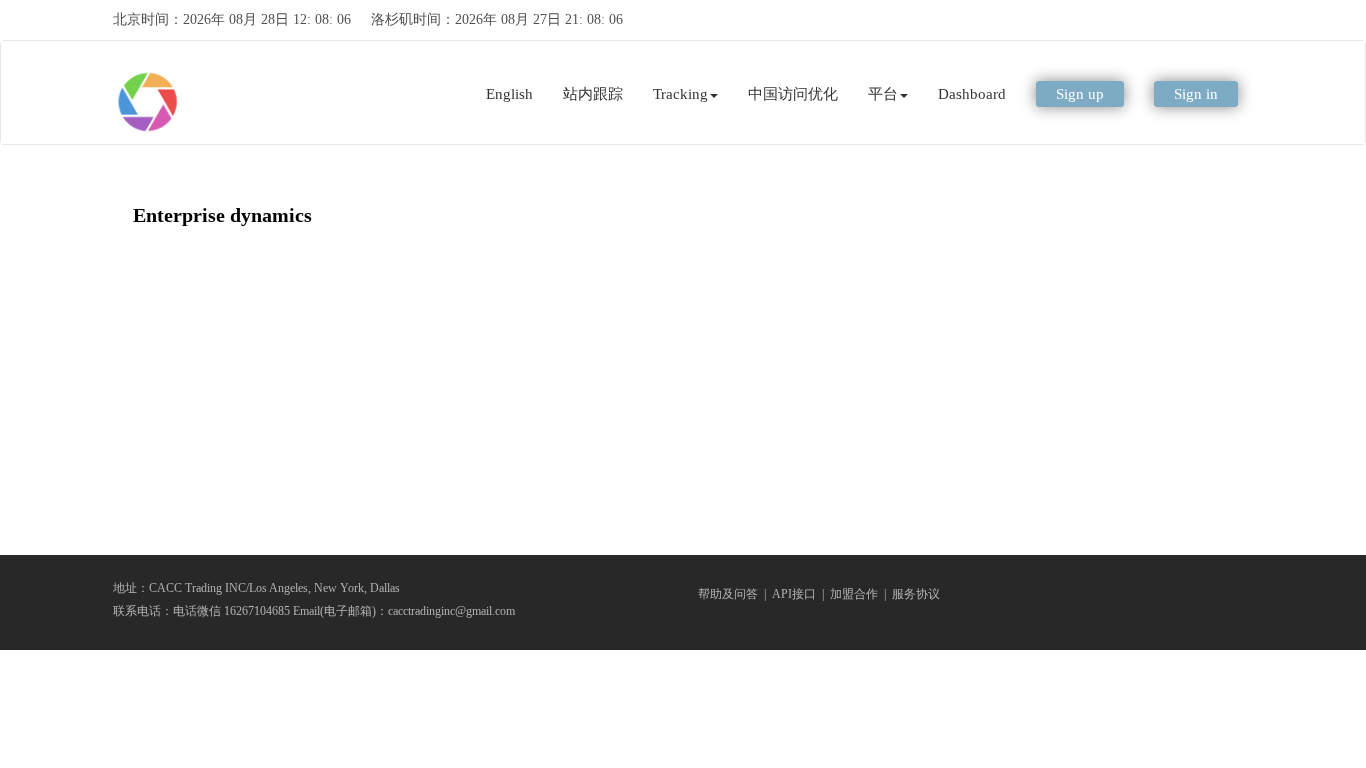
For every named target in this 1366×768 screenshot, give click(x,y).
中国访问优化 (793, 94)
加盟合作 (854, 594)
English (509, 94)
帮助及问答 (728, 594)
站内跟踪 (593, 94)
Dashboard (972, 94)
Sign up (1080, 94)
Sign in (1196, 94)
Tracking (680, 94)
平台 (883, 94)
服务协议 (916, 594)
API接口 (794, 594)
